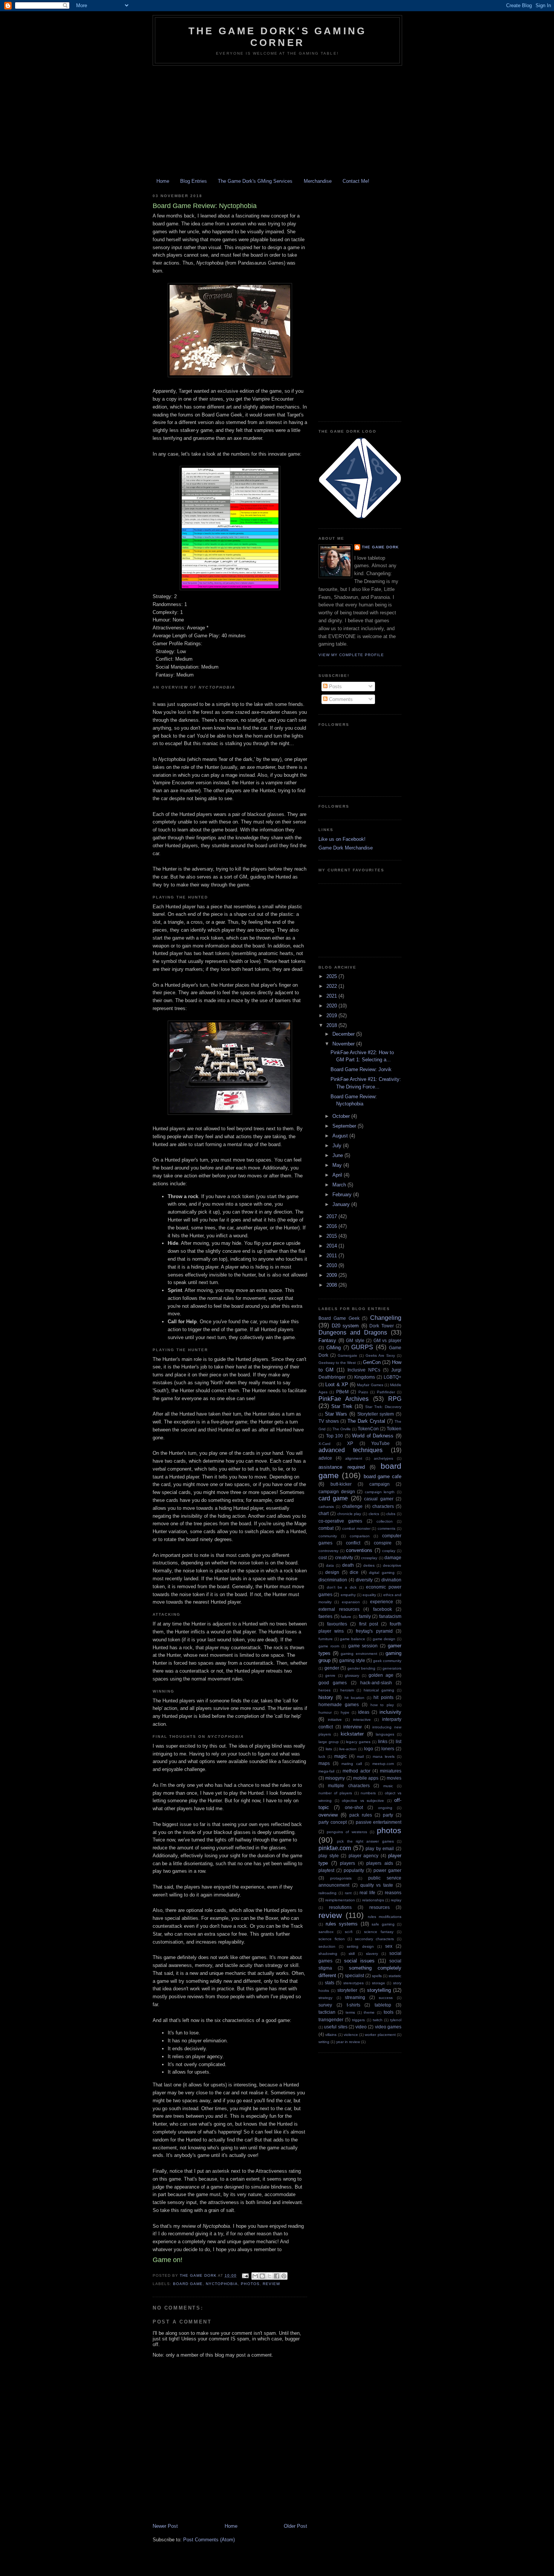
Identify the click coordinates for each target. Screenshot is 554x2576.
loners (388, 1749)
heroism (347, 1690)
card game (333, 1498)
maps (324, 1763)
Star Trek (342, 1406)
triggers (358, 2020)
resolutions (340, 1907)
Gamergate (347, 1355)
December (344, 1034)
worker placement (380, 2035)
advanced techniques (350, 1450)
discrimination (333, 1580)
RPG (395, 1399)
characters (383, 1506)
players (347, 1863)
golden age (381, 1675)
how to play (382, 1705)
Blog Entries (194, 181)
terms (350, 2012)
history (326, 1697)
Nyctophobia (222, 2284)
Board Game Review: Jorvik (361, 1069)
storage (379, 1983)
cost (323, 1557)
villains (331, 2035)
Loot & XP (337, 1384)
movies (394, 1778)
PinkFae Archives (344, 1399)
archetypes (383, 1458)
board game (188, 2284)
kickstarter (352, 1734)
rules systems (342, 1924)
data (330, 1565)
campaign (380, 1484)
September (345, 1126)
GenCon (372, 1362)
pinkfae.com (335, 1848)
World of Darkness (373, 1436)
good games (333, 1683)
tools (389, 2012)
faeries (325, 1616)
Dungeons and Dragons (353, 1332)
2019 (332, 1016)
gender (332, 1668)
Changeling (386, 1318)
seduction (327, 1946)
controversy (328, 1551)
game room (329, 1646)
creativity (344, 1557)
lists (329, 1749)
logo (369, 1749)
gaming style (352, 1660)
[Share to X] (269, 2276)
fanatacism (390, 1616)
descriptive (392, 1565)
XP (350, 1443)
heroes (324, 1690)
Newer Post (165, 2526)
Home (163, 181)
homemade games (339, 1704)
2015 (332, 1236)
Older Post (295, 2526)
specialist (354, 1975)
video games (388, 2027)
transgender (331, 2020)
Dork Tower (382, 1326)
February (343, 1195)
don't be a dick (342, 1587)
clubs (391, 1514)
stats (330, 1983)
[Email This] (255, 2276)
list (399, 1741)
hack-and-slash (376, 1683)
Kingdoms (365, 1377)
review (271, 2284)
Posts (335, 686)
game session (363, 1646)
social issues (359, 1961)
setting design (360, 1946)
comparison (360, 1536)
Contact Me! (356, 181)
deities (369, 1565)
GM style (355, 1340)
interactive (362, 1720)
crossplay (369, 1558)
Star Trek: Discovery (383, 1407)
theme (369, 2012)
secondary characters (375, 1939)
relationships (373, 1900)
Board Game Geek (339, 1318)
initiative (335, 1720)
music (388, 1786)
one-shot (354, 1807)
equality (369, 1595)
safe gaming (383, 1924)
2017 (332, 1216)
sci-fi (349, 1932)
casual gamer (379, 1499)
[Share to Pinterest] (284, 2276)
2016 (332, 1226)
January (342, 1204)
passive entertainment (379, 1822)
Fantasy (327, 1340)
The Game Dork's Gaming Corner (277, 37)
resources (380, 1907)
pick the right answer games (365, 1841)
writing (324, 2042)
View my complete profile (351, 655)
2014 (332, 1246)
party (388, 1815)
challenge (352, 1506)
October (342, 1116)
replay (396, 1900)
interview (353, 1727)
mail (360, 1756)
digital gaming (382, 1573)
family (365, 1616)
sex (389, 1946)
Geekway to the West (337, 1363)
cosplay (389, 1551)
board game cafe (383, 1476)
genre (330, 1675)
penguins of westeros (347, 1832)
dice (354, 1572)
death (348, 1565)
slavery (372, 1954)
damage (393, 1557)
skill (352, 1954)
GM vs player (387, 1340)
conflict (353, 1543)
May (338, 1165)
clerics (374, 1514)
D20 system (345, 1326)
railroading (328, 1893)
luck (322, 1756)
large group (329, 1742)
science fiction (332, 1939)
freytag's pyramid (374, 1631)
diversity (364, 1580)
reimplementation (340, 1900)
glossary (352, 1675)
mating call (352, 1764)
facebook (383, 1609)
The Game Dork (380, 547)
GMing (334, 1348)
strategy (325, 1998)
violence (351, 2035)
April (338, 1175)
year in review (348, 2042)
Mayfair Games (370, 1385)
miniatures (391, 1771)
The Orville (342, 1429)
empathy (348, 1595)
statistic (395, 1976)
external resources (339, 1609)
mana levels (384, 1756)
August (341, 1136)
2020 (332, 1006)
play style (329, 1856)
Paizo (363, 1392)
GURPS (362, 1347)
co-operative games (340, 1521)
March (340, 1185)
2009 (332, 1275)
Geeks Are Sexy (380, 1355)
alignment (354, 1458)
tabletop (383, 2005)
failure (346, 1617)
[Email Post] (245, 2275)
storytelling (379, 1990)
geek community (387, 1661)
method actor (356, 1771)
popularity (354, 1870)
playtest (326, 1870)
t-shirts (354, 2005)
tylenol (396, 2020)
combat (326, 1528)
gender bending (362, 1668)
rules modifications (385, 1917)
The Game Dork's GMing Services (255, 181)
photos (250, 2284)
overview (328, 1815)
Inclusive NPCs (364, 1370)
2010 (332, 1265)
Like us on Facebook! (342, 839)
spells (377, 1976)
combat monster (356, 1528)
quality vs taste (377, 1885)
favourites (337, 1624)
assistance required (342, 1467)
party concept (333, 1822)
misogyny (335, 1778)
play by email (380, 1848)
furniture (326, 1639)
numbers (368, 1793)
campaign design (337, 1492)
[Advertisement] (277, 122)
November (344, 1044)
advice (325, 1458)
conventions (359, 1550)
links (383, 1741)
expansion (351, 1602)
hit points (383, 1697)
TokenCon (368, 1429)
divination (391, 1580)
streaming (355, 1997)
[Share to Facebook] (277, 2276)
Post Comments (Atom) (209, 2540)
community (328, 1536)
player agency (364, 1856)
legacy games (358, 1742)
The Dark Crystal (366, 1421)
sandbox (326, 1932)
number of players (335, 1793)
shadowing (328, 1954)
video (361, 2027)
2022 (332, 986)
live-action (348, 1749)
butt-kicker (341, 1484)
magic (341, 1756)
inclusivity (390, 1712)
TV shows (329, 1421)
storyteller (347, 1990)
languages (385, 1734)
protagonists (341, 1878)
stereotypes (354, 1983)
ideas (364, 1712)
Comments (340, 699)
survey (325, 2005)
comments (386, 1528)
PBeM (342, 1392)
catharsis (326, 1507)
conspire (383, 1543)
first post (369, 1624)
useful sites (336, 2027)
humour (325, 1712)
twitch (378, 2020)
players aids (380, 1863)
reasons (393, 1893)
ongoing (385, 1808)
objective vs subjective (363, 1801)
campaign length (380, 1492)
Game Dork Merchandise (346, 848)
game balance (353, 1639)
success (386, 1998)
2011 (332, 1256)
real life (367, 1893)
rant (348, 1893)
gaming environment (359, 1654)
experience (382, 1602)
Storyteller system (376, 1414)
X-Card (324, 1444)
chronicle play (349, 1514)
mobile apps (366, 1778)
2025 (332, 976)
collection (385, 1521)
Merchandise (318, 181)
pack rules (361, 1815)
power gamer (387, 1870)
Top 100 (335, 1436)
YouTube (380, 1443)
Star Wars (336, 1414)
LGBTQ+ (393, 1377)
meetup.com (383, 1764)
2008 (332, 1285)
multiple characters (349, 1785)
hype (345, 1712)
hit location (354, 1698)
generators (392, 1668)
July (338, 1146)
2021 (332, 996)
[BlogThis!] (262, 2276)
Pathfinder (386, 1392)
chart (324, 1513)
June (338, 1155)
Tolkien (394, 1429)
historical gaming (379, 1690)
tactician (327, 2012)
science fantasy (379, 1932)
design (332, 1572)
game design (384, 1639)
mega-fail (326, 1771)
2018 (332, 1025)
